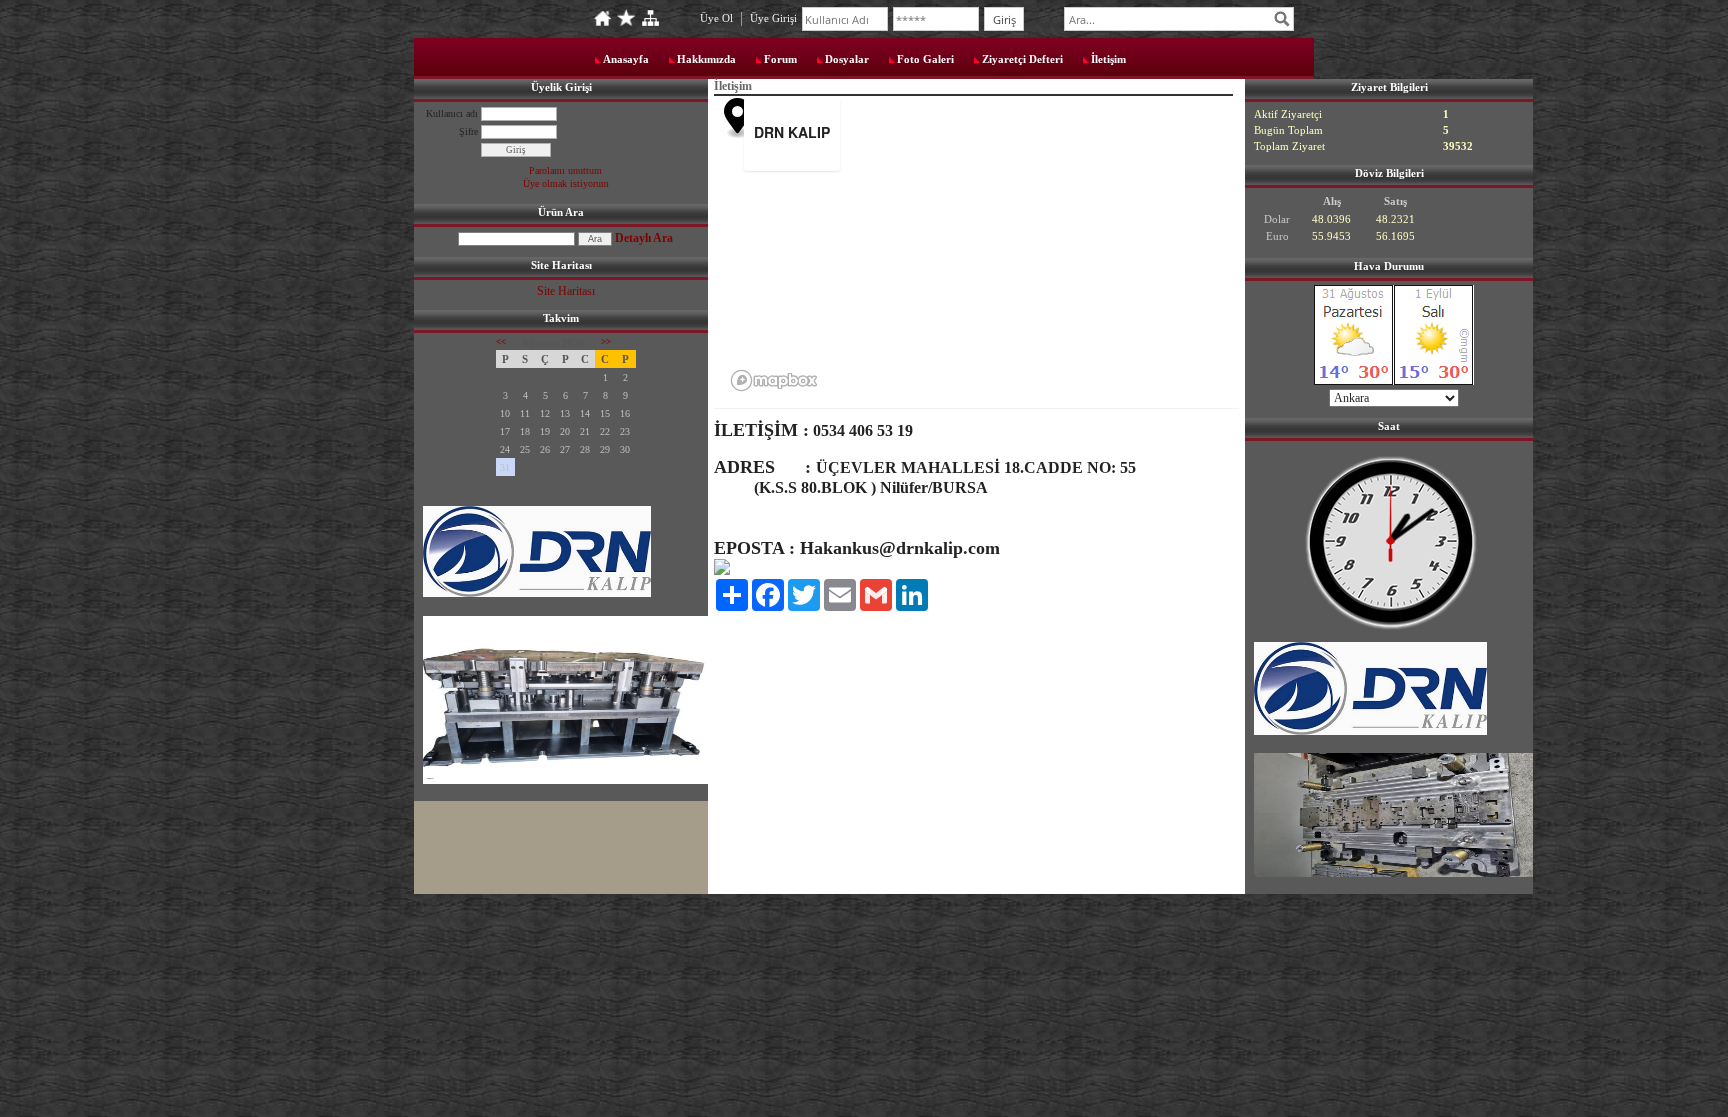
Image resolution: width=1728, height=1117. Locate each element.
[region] (1001, 248)
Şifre (468, 131)
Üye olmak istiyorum (566, 183)
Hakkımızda (706, 59)
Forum (780, 59)
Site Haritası (566, 291)
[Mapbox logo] (774, 380)
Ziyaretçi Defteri (1022, 59)
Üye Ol (716, 18)
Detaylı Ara (644, 238)
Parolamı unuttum (565, 170)
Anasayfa (626, 59)
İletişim (1108, 59)
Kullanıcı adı (452, 113)
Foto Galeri (925, 59)
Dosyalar (847, 59)
